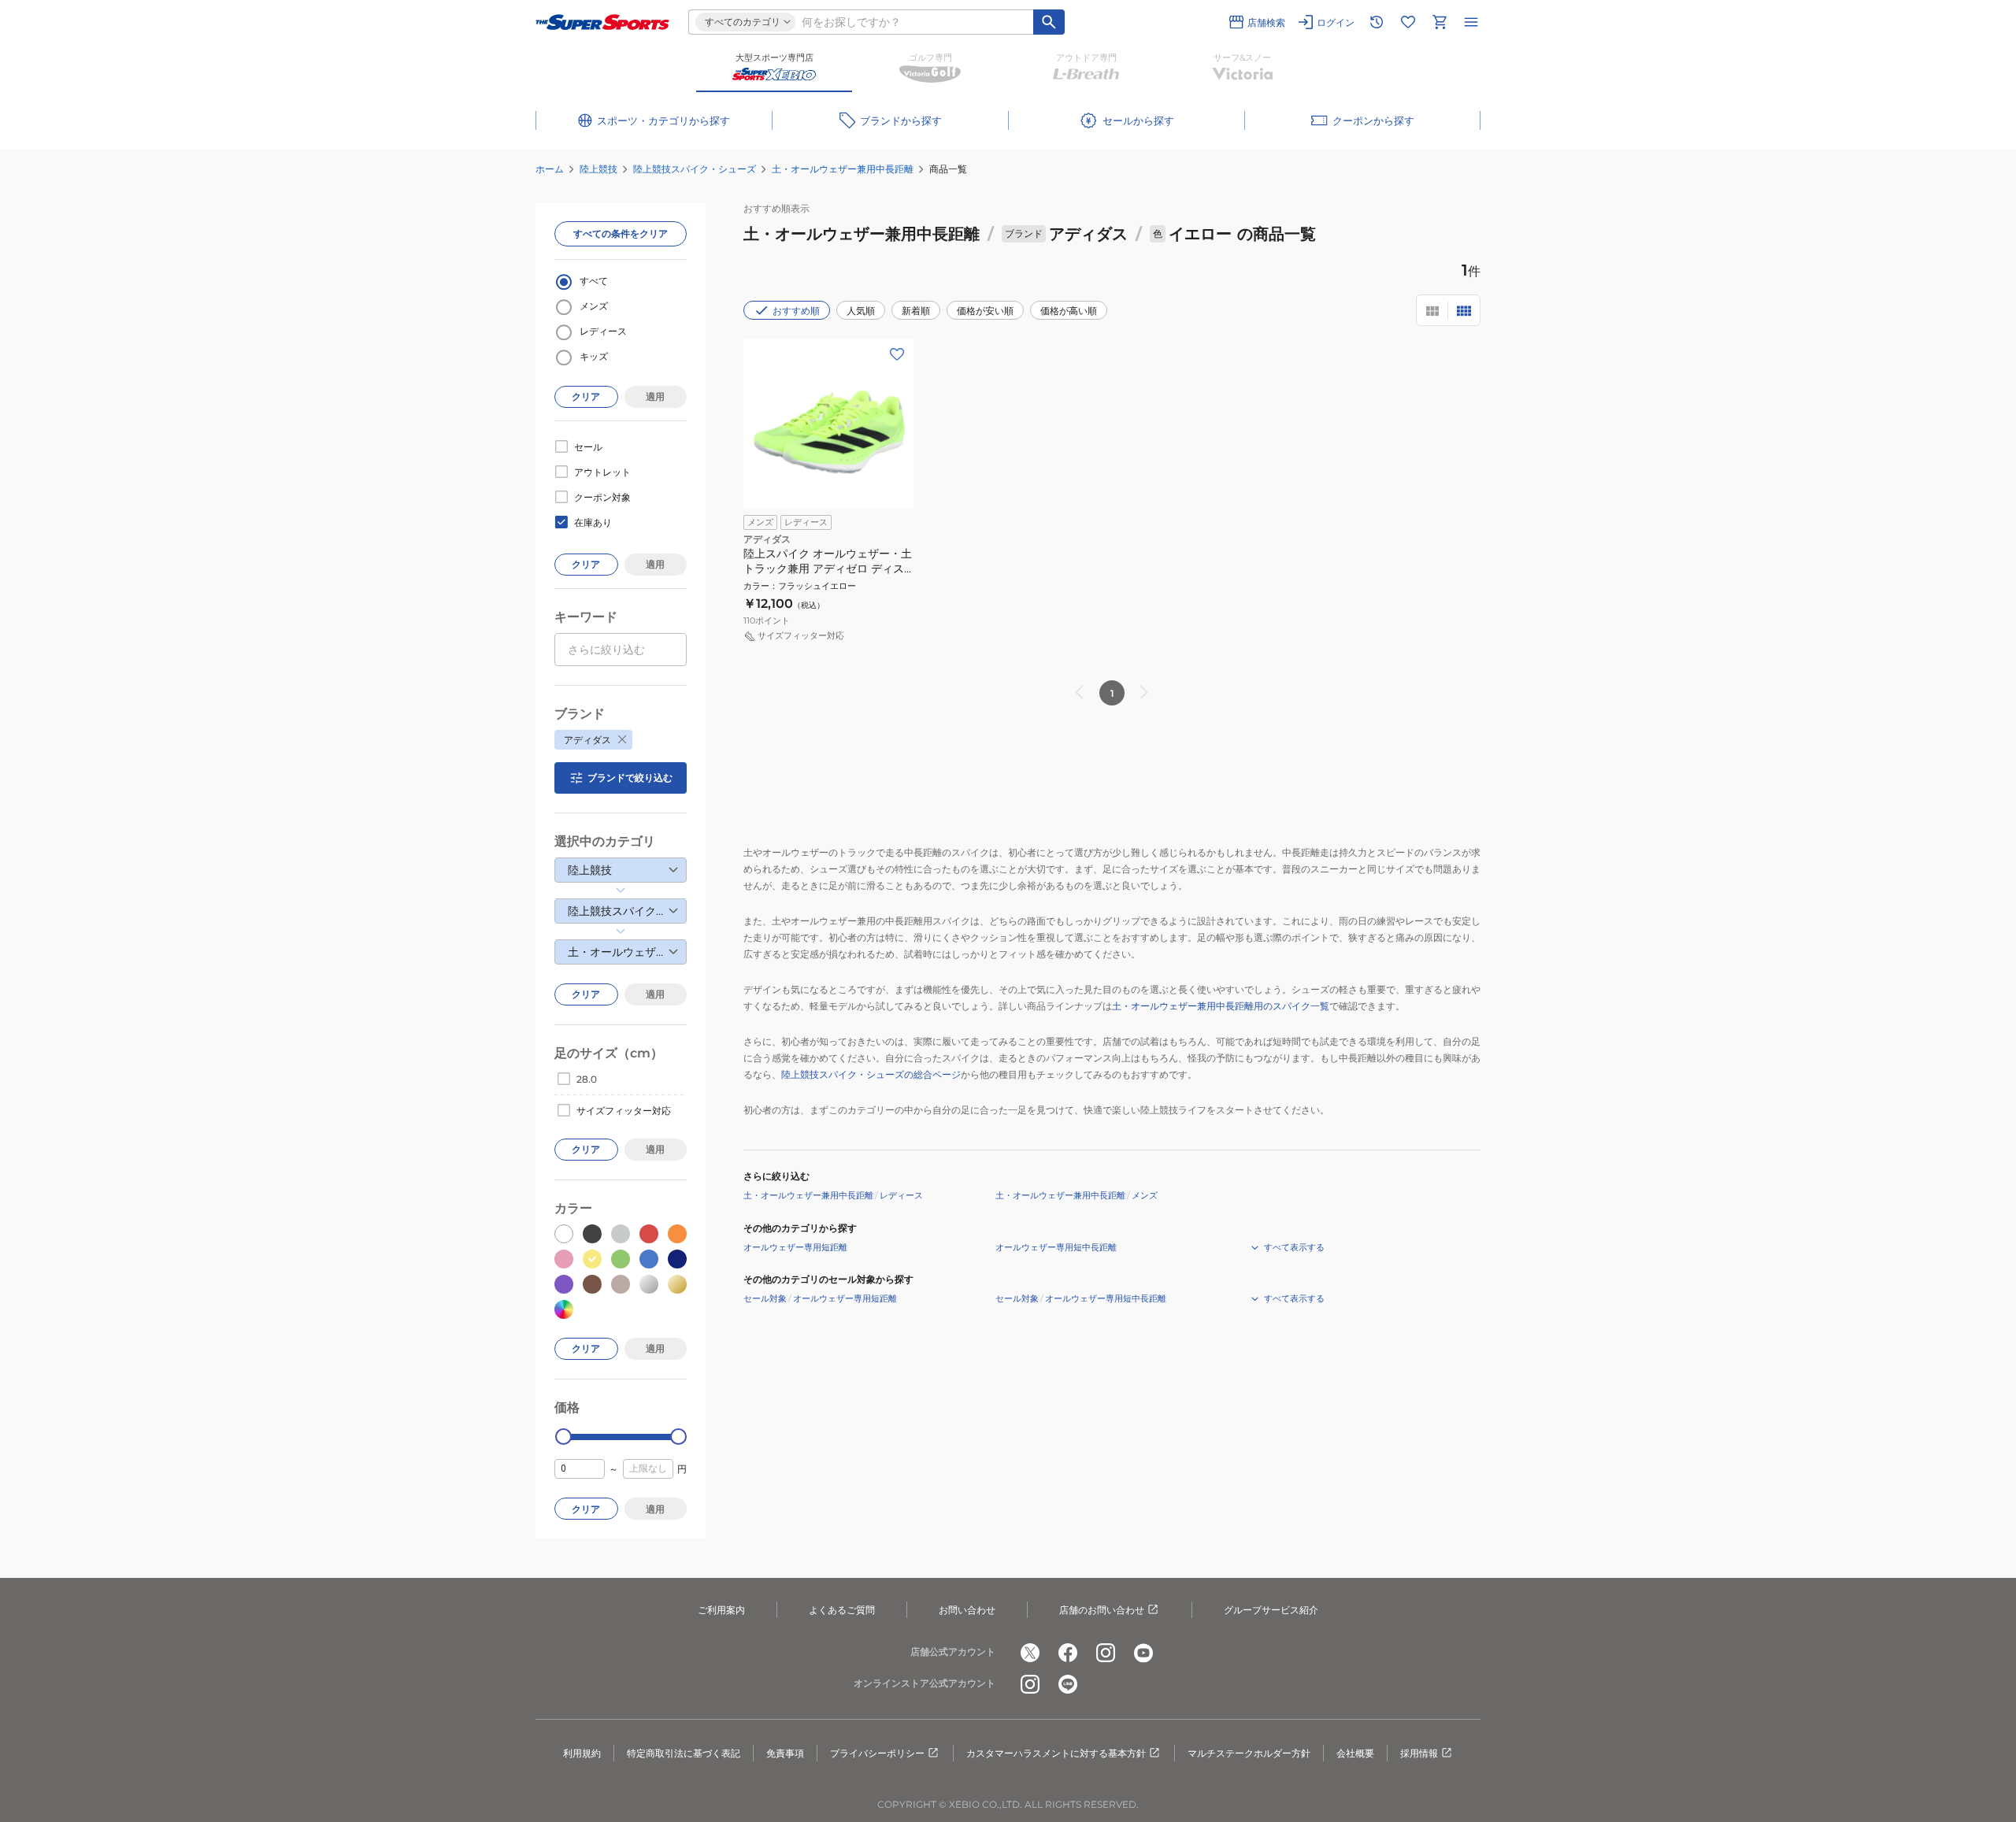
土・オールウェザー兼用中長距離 (843, 169)
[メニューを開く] (1471, 22)
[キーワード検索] (1049, 22)
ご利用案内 (721, 1610)
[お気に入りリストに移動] (1408, 22)
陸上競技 (598, 169)
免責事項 (785, 1753)
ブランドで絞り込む (630, 778)
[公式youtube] (1143, 1653)
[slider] (563, 1437)
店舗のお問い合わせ (1102, 1610)
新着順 (916, 311)
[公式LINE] (1068, 1684)
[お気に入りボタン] (897, 354)
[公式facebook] (1068, 1653)
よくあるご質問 (842, 1610)
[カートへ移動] (1440, 22)
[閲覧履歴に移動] (1377, 22)
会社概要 (1355, 1753)
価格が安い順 (985, 311)
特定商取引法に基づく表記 (684, 1753)
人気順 (861, 311)
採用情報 (1419, 1753)
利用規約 (582, 1753)
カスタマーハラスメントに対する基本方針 (1056, 1753)
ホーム (550, 169)
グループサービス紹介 (1271, 1610)
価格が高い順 (1069, 311)
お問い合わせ (967, 1610)
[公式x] (1030, 1653)
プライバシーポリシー (877, 1753)
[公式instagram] (1106, 1653)
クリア (586, 396)
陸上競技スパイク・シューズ (695, 169)
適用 (655, 396)
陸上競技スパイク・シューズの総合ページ (871, 1074)
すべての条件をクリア (621, 233)
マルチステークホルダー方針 (1249, 1753)
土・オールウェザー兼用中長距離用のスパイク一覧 (1221, 1006)
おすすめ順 (796, 311)
